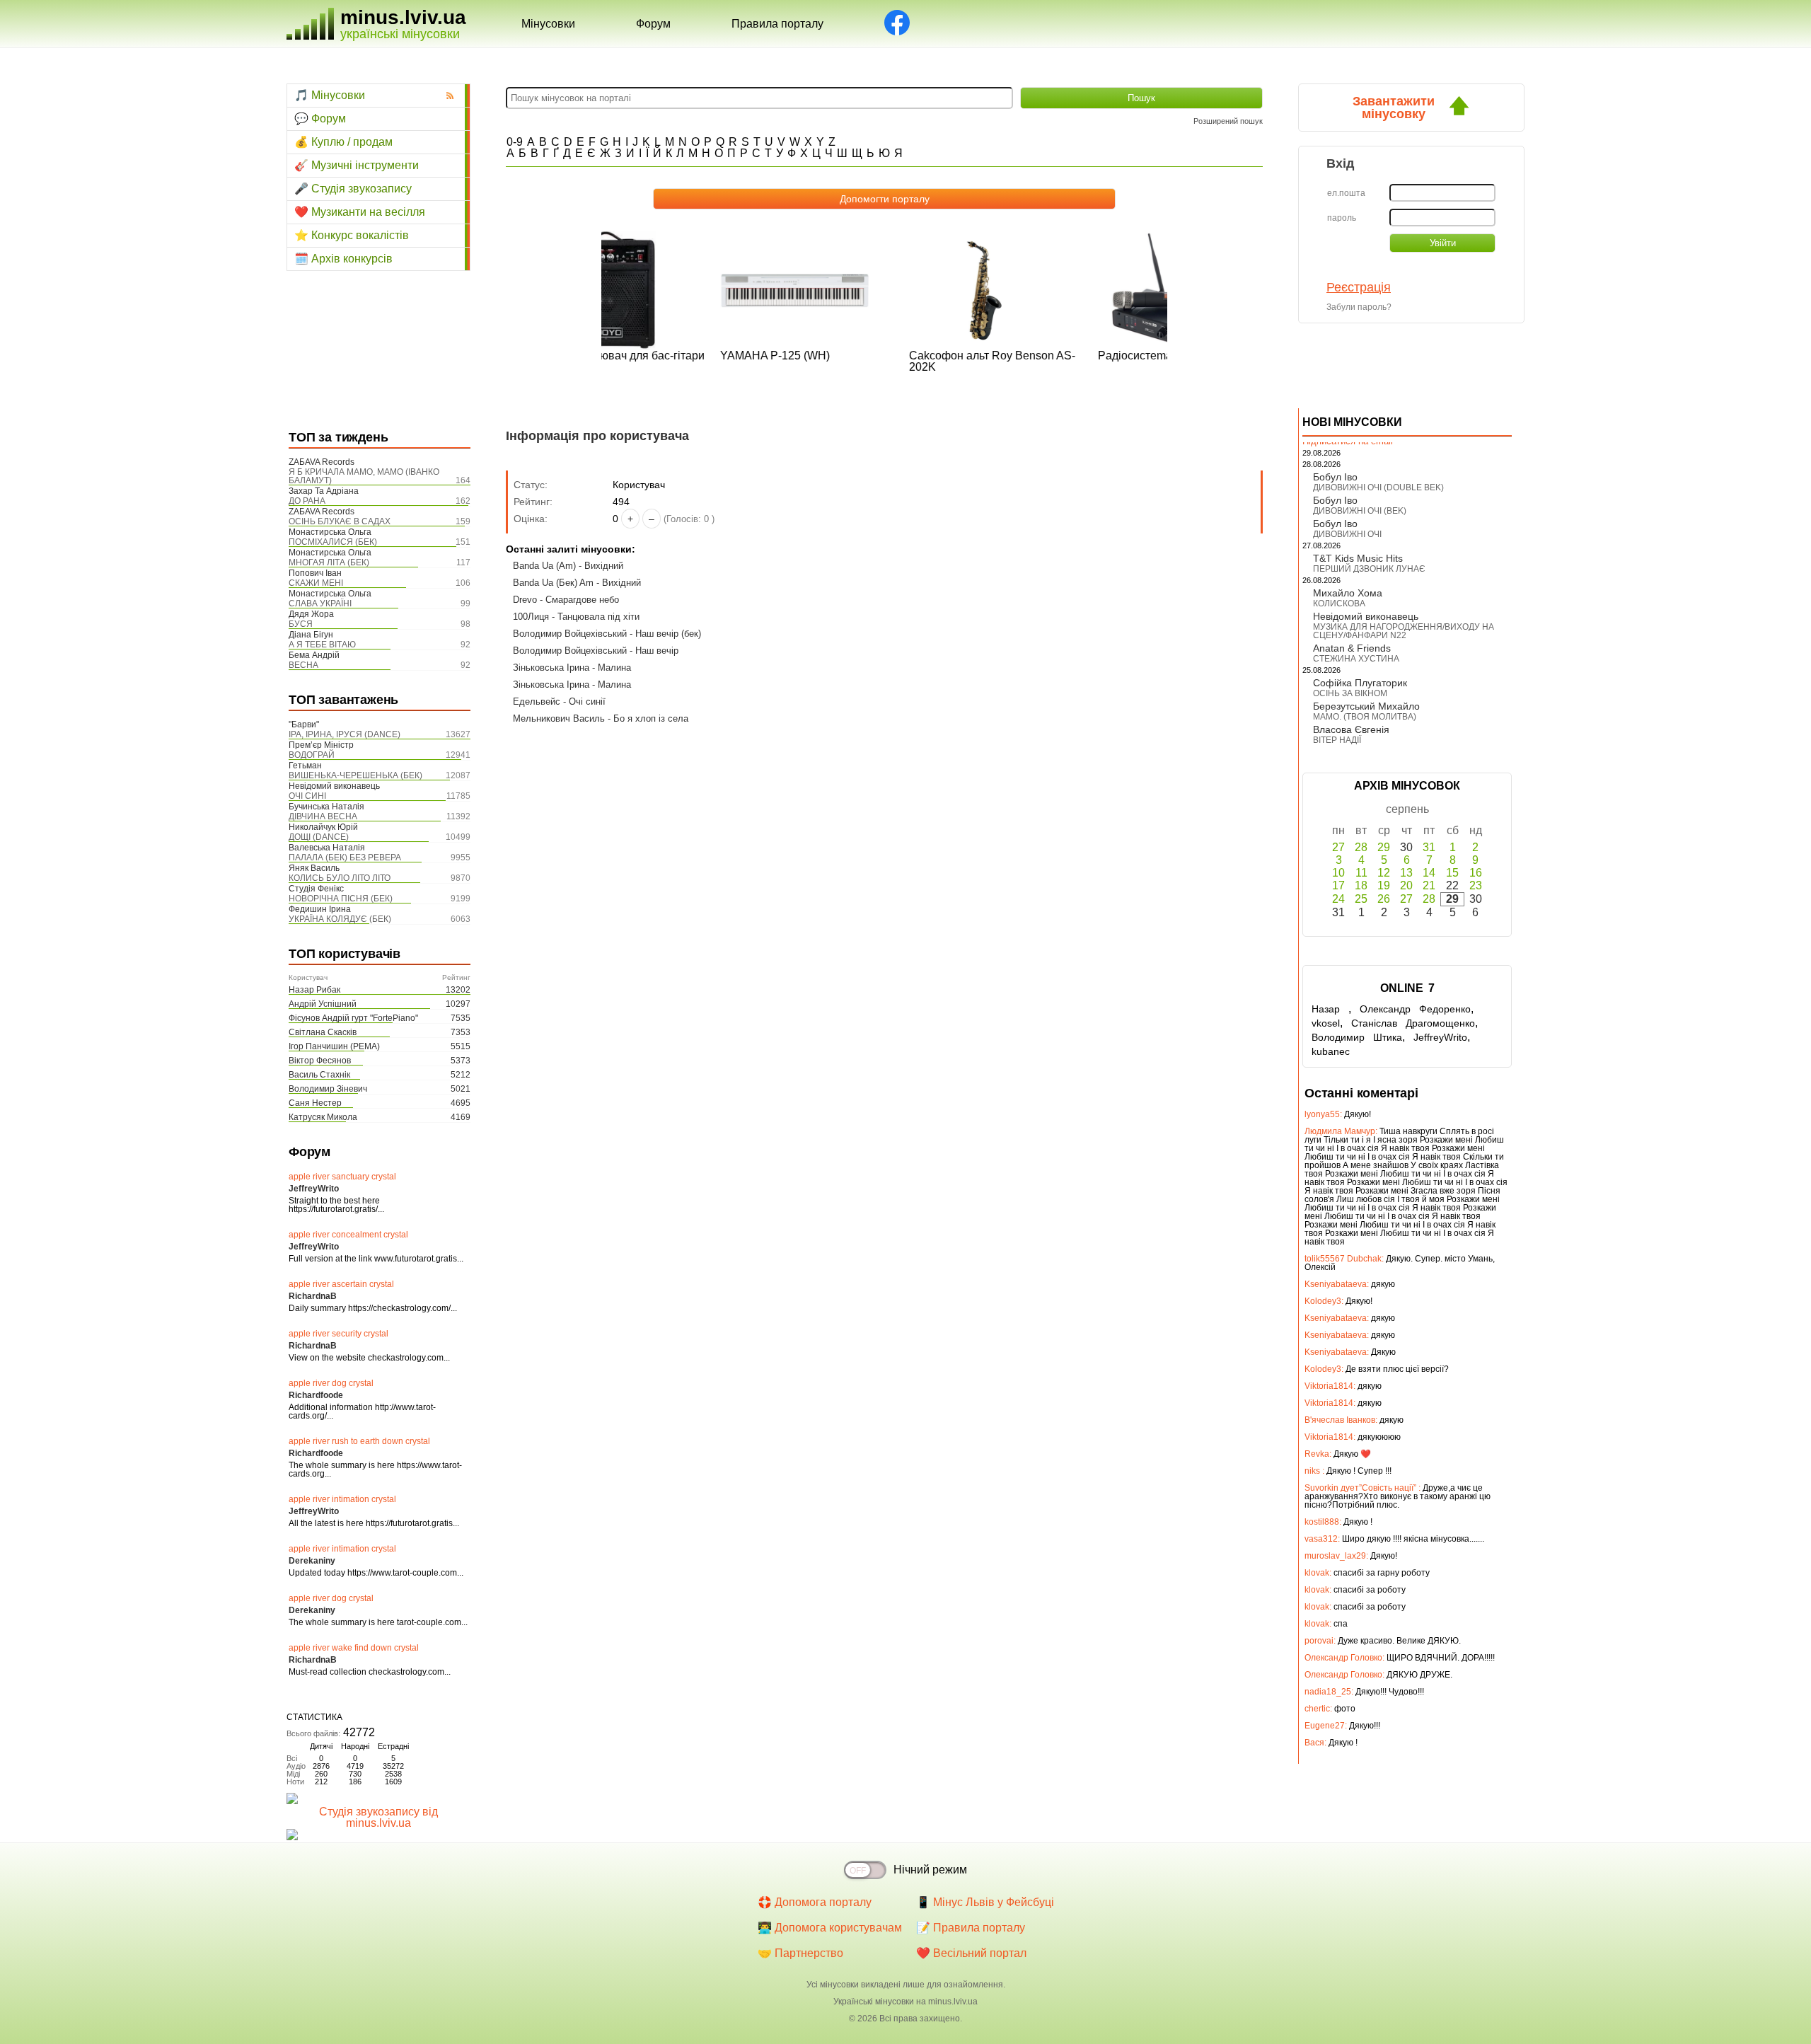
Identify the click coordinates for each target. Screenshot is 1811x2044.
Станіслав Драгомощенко (1413, 1023)
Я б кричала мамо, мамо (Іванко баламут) (364, 476)
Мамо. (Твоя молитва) (1365, 717)
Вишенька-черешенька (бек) (355, 775)
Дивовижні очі (1347, 534)
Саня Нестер (315, 1103)
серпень (1407, 809)
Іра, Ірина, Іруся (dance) (345, 734)
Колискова (1339, 604)
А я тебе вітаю (322, 645)
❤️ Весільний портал (971, 1953)
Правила (777, 24)
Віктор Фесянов (320, 1061)
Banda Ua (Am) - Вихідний (568, 566)
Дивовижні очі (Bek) (1360, 511)
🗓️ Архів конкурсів (343, 259)
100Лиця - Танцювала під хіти (576, 617)
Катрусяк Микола (323, 1117)
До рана (307, 501)
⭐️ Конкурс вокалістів (352, 235)
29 (1384, 847)
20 (1406, 885)
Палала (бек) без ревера (345, 858)
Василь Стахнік (319, 1075)
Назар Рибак (314, 990)
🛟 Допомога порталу (815, 1902)
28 (1361, 847)
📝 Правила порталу (971, 1928)
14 (1429, 873)
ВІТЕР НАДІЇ (1337, 740)
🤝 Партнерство (800, 1953)
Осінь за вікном (1350, 693)
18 (1361, 885)
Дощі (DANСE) (319, 837)
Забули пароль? (1359, 307)
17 (1338, 885)
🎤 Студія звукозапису (353, 189)
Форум (653, 24)
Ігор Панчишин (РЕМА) (334, 1046)
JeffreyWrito (1440, 1037)
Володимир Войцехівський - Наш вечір (596, 651)
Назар (1330, 1009)
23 (1476, 885)
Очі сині (307, 796)
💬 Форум (320, 119)
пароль (1342, 218)
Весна (303, 665)
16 (1476, 873)
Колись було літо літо (340, 878)
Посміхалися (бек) (333, 542)
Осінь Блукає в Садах (340, 521)
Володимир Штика (1357, 1037)
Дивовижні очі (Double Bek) (1378, 487)
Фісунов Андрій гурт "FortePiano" (353, 1018)
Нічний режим (930, 1870)
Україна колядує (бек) (340, 919)
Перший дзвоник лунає (1369, 569)
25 (1361, 899)
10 (1338, 873)
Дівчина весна (323, 816)
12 (1384, 873)
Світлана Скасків (323, 1032)
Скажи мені (316, 583)
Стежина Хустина (1356, 659)
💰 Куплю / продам (343, 142)
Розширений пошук (1228, 121)
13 (1406, 873)
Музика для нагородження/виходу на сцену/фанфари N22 (1404, 631)
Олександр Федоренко (1415, 1009)
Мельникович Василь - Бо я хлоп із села (601, 718)
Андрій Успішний (323, 1004)
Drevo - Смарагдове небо (566, 600)
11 (1361, 873)
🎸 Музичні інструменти (357, 165)
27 (1338, 847)
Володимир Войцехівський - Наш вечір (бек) (607, 634)
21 (1429, 885)
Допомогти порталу (885, 199)
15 (1452, 873)
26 (1384, 899)
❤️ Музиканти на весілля (360, 212)
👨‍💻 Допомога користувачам (830, 1928)
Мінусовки (548, 24)
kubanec (1331, 1051)
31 (1429, 847)
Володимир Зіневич (328, 1089)
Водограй (312, 755)
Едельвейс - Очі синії (559, 701)
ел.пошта (1346, 193)
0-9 (515, 142)
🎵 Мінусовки (330, 95)
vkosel (1326, 1023)
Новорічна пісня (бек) (341, 899)
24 (1338, 899)
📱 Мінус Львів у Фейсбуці (985, 1902)
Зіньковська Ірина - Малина (572, 668)
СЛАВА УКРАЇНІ (320, 604)
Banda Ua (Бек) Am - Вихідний (577, 583)
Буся (301, 624)
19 (1384, 885)
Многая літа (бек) (329, 562)
